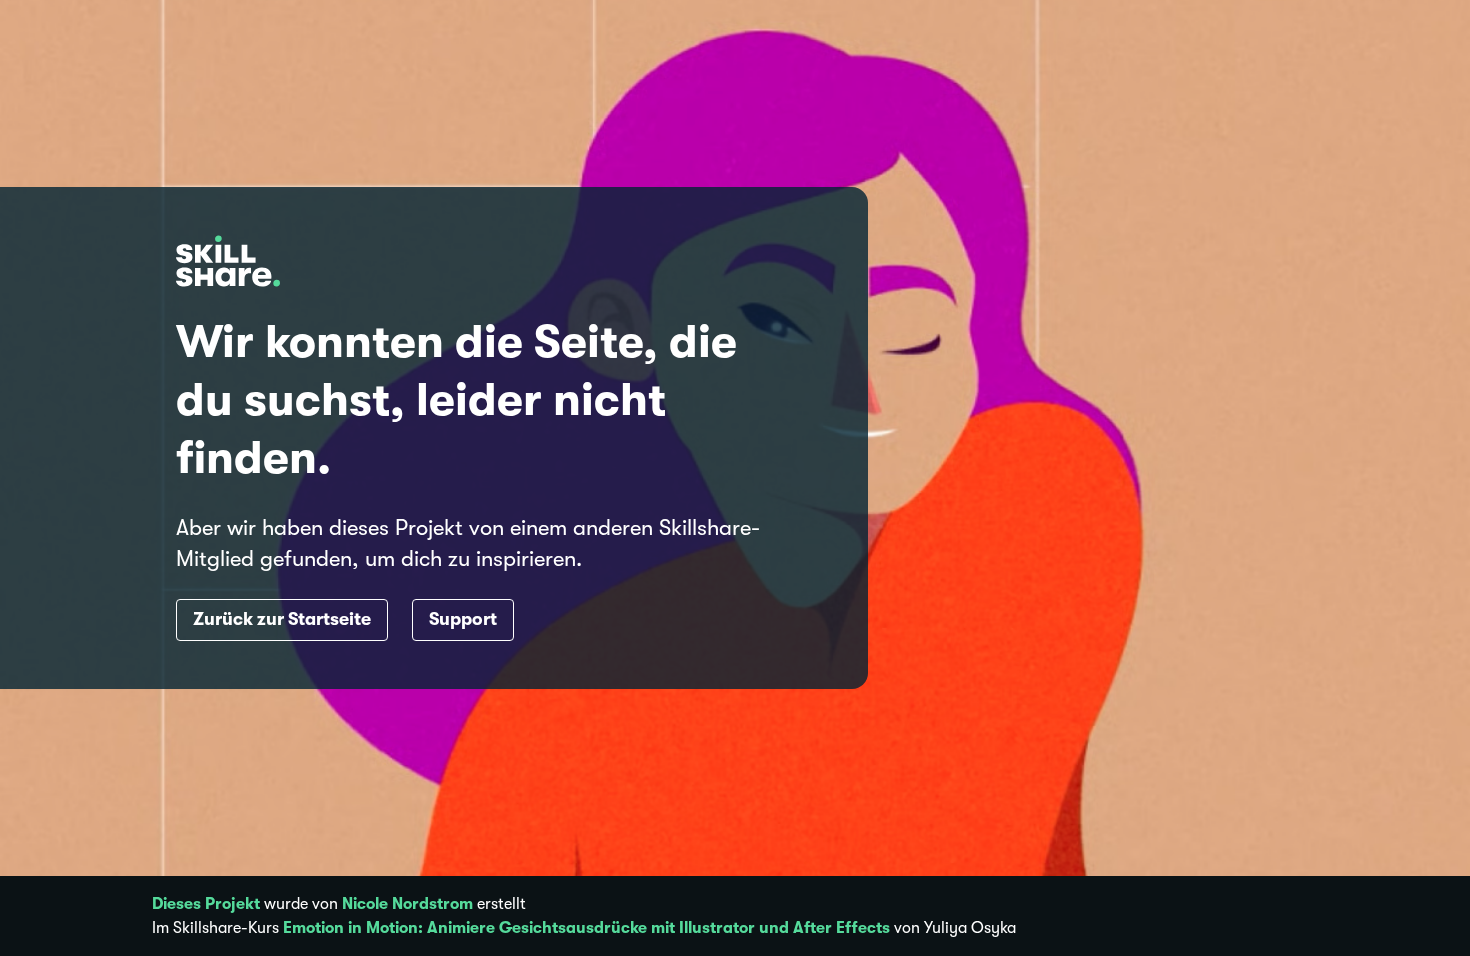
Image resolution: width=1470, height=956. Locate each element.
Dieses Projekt (206, 904)
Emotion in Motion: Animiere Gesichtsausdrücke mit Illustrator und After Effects (586, 928)
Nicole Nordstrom (407, 904)
